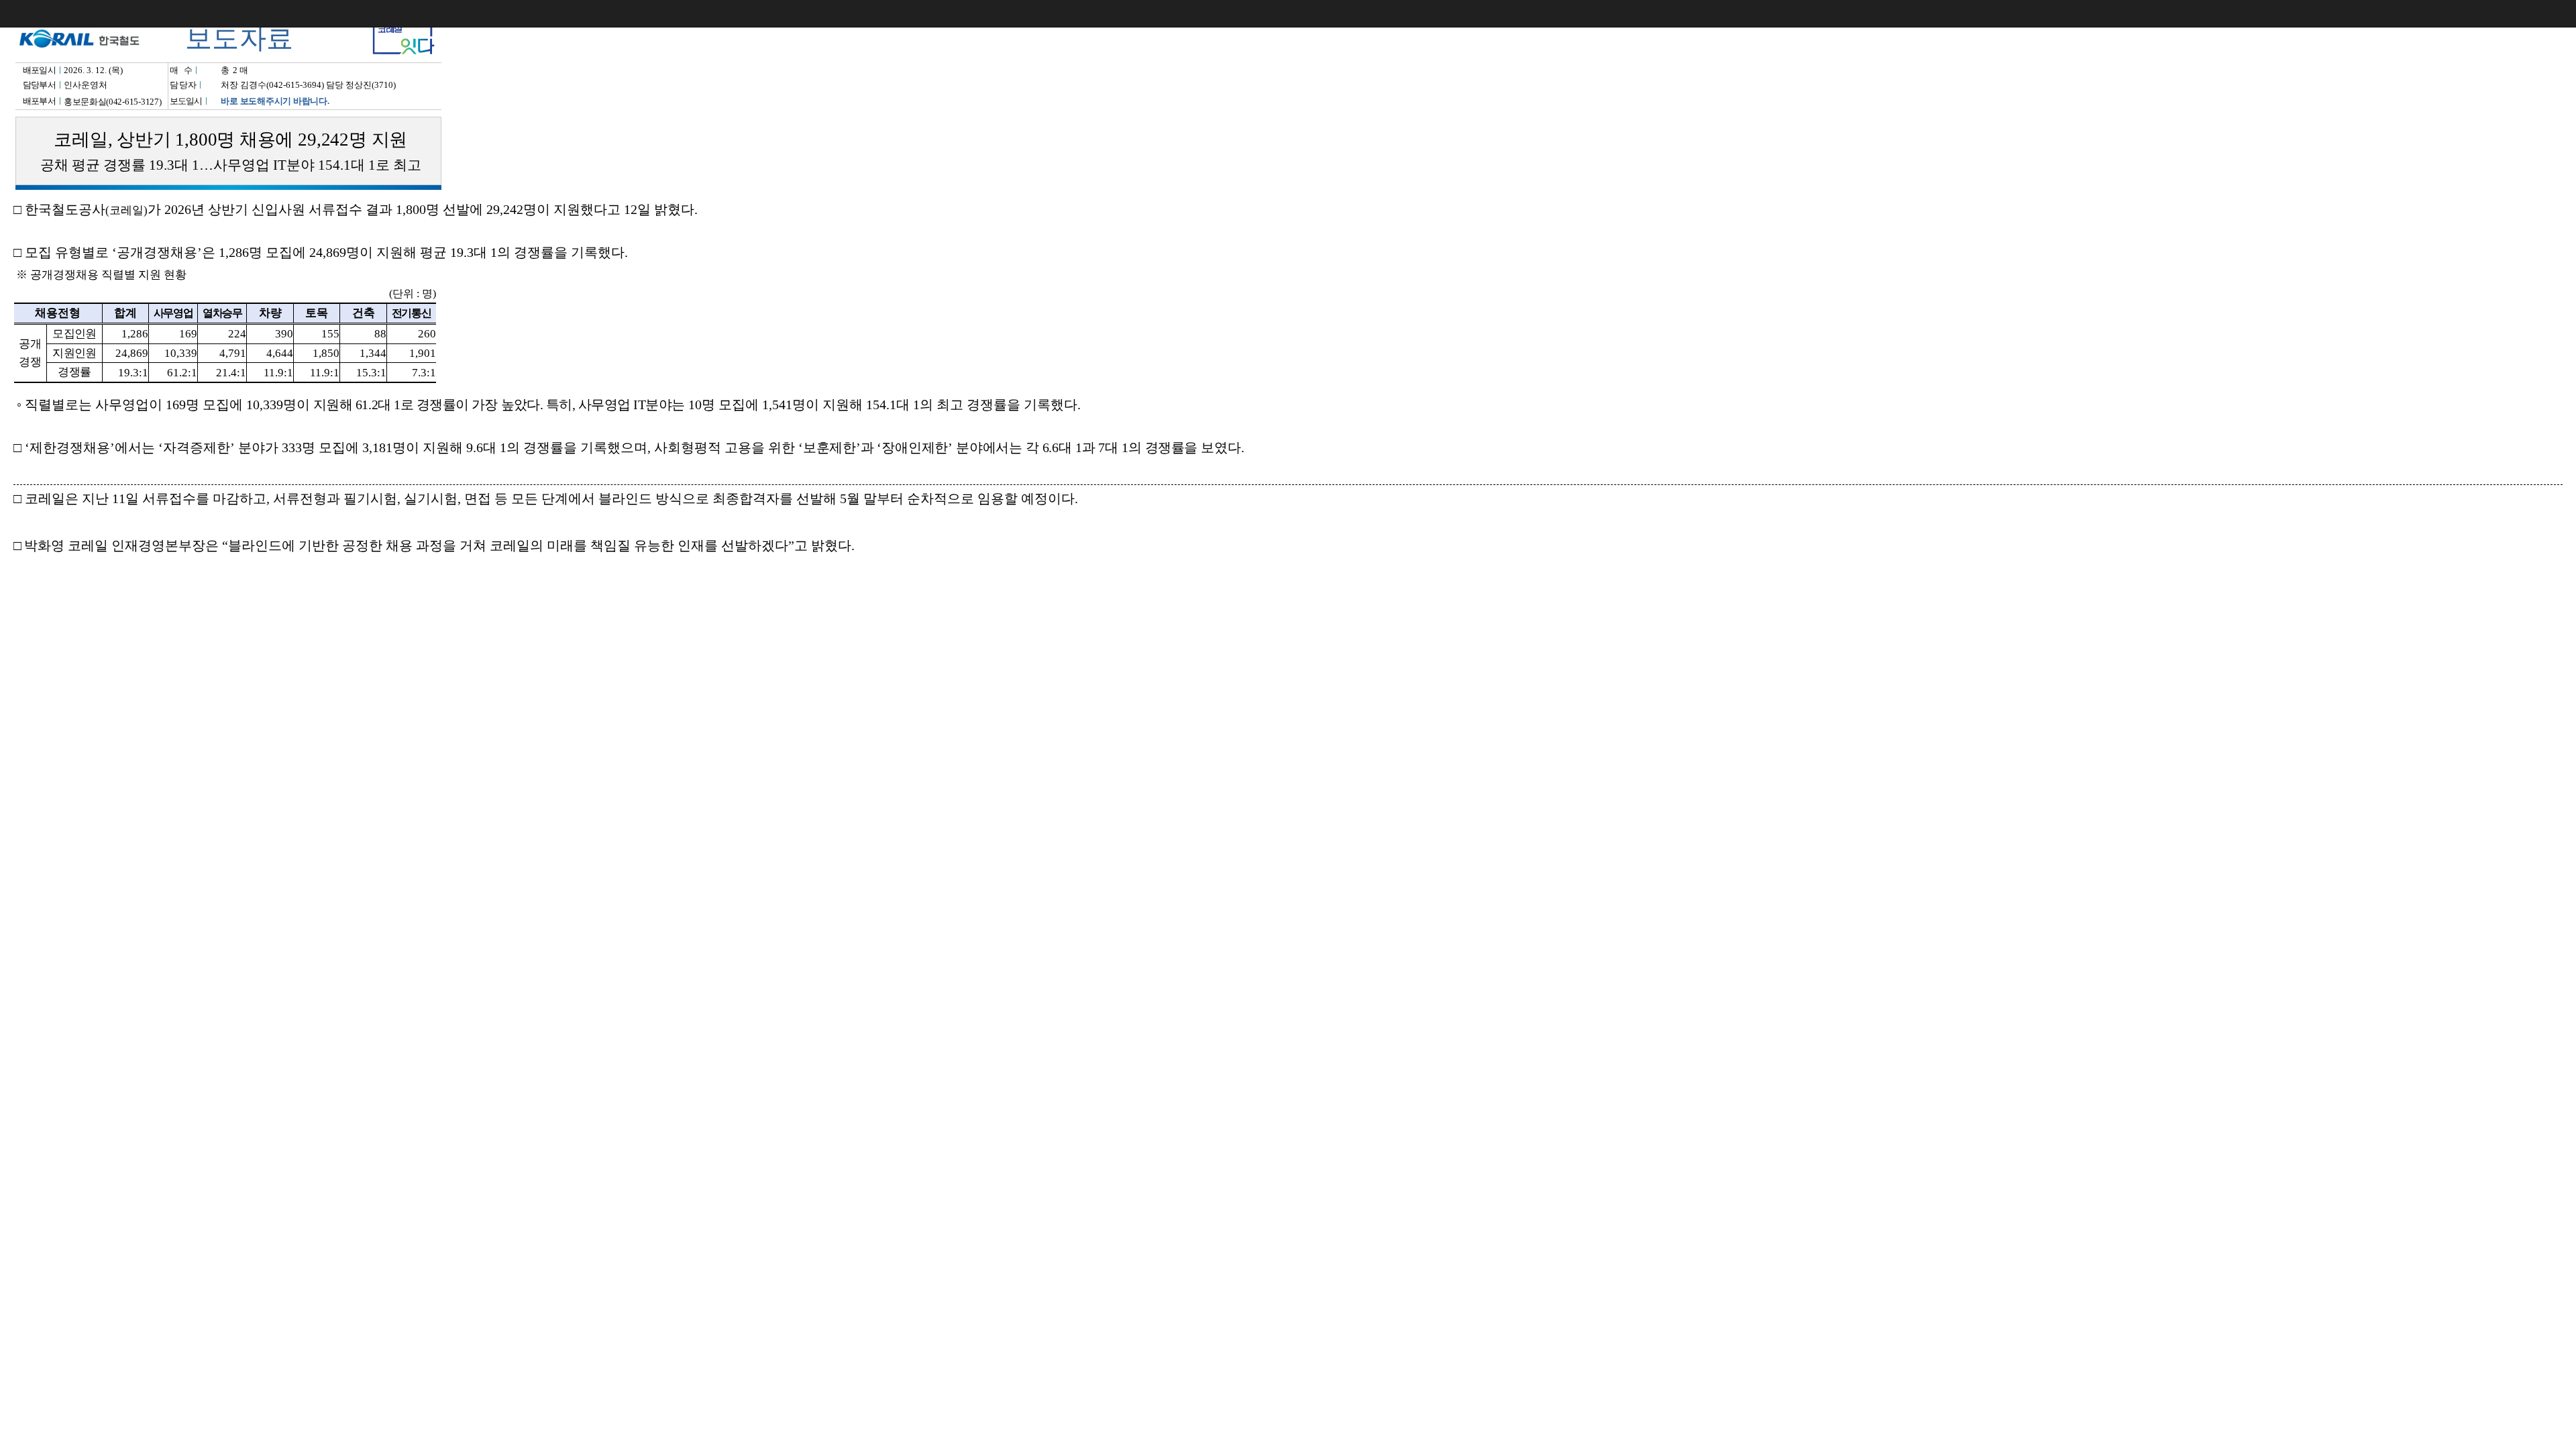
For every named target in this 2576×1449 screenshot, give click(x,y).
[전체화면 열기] (2536, 13)
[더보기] (2563, 13)
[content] (1288, 724)
